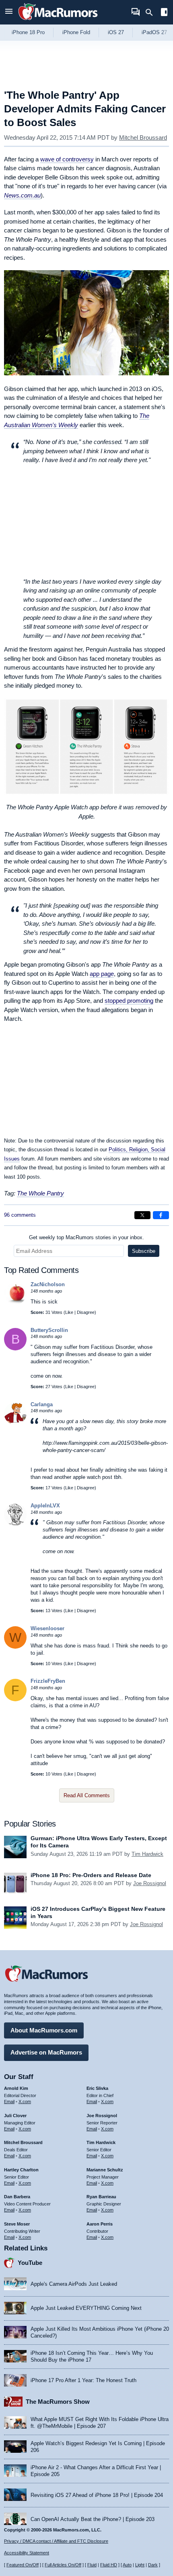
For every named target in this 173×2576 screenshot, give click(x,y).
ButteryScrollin (49, 1330)
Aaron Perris (100, 2224)
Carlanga (42, 1404)
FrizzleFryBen (48, 1681)
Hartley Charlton (21, 2170)
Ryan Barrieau (101, 2197)
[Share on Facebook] (161, 1215)
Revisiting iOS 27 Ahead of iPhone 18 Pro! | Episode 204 (97, 2495)
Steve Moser (17, 2224)
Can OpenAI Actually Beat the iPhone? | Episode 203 (93, 2519)
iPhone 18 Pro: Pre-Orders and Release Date (91, 1875)
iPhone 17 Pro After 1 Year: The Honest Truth (83, 2380)
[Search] (152, 12)
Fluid (92, 2565)
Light (140, 2565)
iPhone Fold (76, 32)
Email (9, 2102)
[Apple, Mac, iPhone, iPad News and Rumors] (58, 21)
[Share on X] (142, 1215)
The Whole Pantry (40, 1193)
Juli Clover (15, 2116)
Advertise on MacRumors (46, 2052)
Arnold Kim (16, 2088)
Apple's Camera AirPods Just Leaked (74, 2284)
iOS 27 (116, 32)
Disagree (86, 1312)
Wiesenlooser (47, 1628)
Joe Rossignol (150, 1883)
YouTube (30, 2263)
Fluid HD (109, 2565)
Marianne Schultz (105, 2170)
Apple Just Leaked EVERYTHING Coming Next (86, 2308)
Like (69, 1312)
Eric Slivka (97, 2088)
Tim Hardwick (147, 1854)
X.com (25, 2102)
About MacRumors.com (44, 2030)
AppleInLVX (45, 1506)
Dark (153, 2565)
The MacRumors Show (58, 2402)
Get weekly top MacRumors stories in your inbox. (86, 1237)
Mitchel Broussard (143, 137)
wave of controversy (67, 159)
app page (102, 974)
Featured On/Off (23, 2565)
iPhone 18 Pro (28, 32)
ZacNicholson (48, 1284)
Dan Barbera (17, 2197)
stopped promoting (129, 1001)
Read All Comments (87, 1795)
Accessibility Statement (27, 2553)
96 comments (20, 1215)
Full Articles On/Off (63, 2565)
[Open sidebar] (164, 13)
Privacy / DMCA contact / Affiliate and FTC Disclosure (56, 2541)
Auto (127, 2565)
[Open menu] (9, 12)
